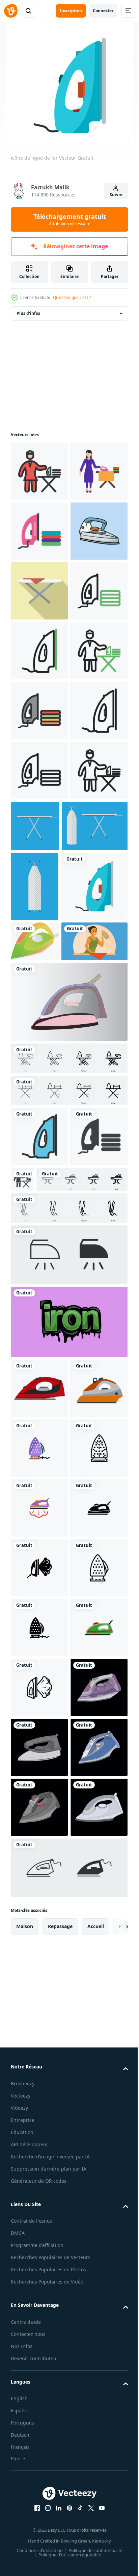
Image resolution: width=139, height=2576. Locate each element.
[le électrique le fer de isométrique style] (35, 1370)
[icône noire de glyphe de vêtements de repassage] (39, 1665)
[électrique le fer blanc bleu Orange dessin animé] (39, 651)
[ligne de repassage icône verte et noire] (39, 770)
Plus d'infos (28, 313)
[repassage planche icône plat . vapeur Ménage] (39, 711)
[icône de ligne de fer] (39, 1010)
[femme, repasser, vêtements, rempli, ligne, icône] (39, 471)
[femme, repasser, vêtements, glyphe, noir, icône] (82, 1648)
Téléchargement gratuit (70, 219)
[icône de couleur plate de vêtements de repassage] (39, 591)
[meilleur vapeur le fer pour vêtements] (68, 1471)
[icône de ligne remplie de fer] (39, 1605)
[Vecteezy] (11, 11)
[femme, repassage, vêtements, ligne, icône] (39, 1130)
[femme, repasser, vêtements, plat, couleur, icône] (39, 531)
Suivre (116, 195)
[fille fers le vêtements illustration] (44, 1410)
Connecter (103, 11)
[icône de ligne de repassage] (39, 1070)
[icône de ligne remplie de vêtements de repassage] (39, 950)
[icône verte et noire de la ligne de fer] (39, 830)
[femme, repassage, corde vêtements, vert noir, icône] (39, 890)
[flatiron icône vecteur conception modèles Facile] (39, 2037)
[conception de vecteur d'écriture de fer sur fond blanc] (68, 1851)
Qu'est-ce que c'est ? (72, 297)
